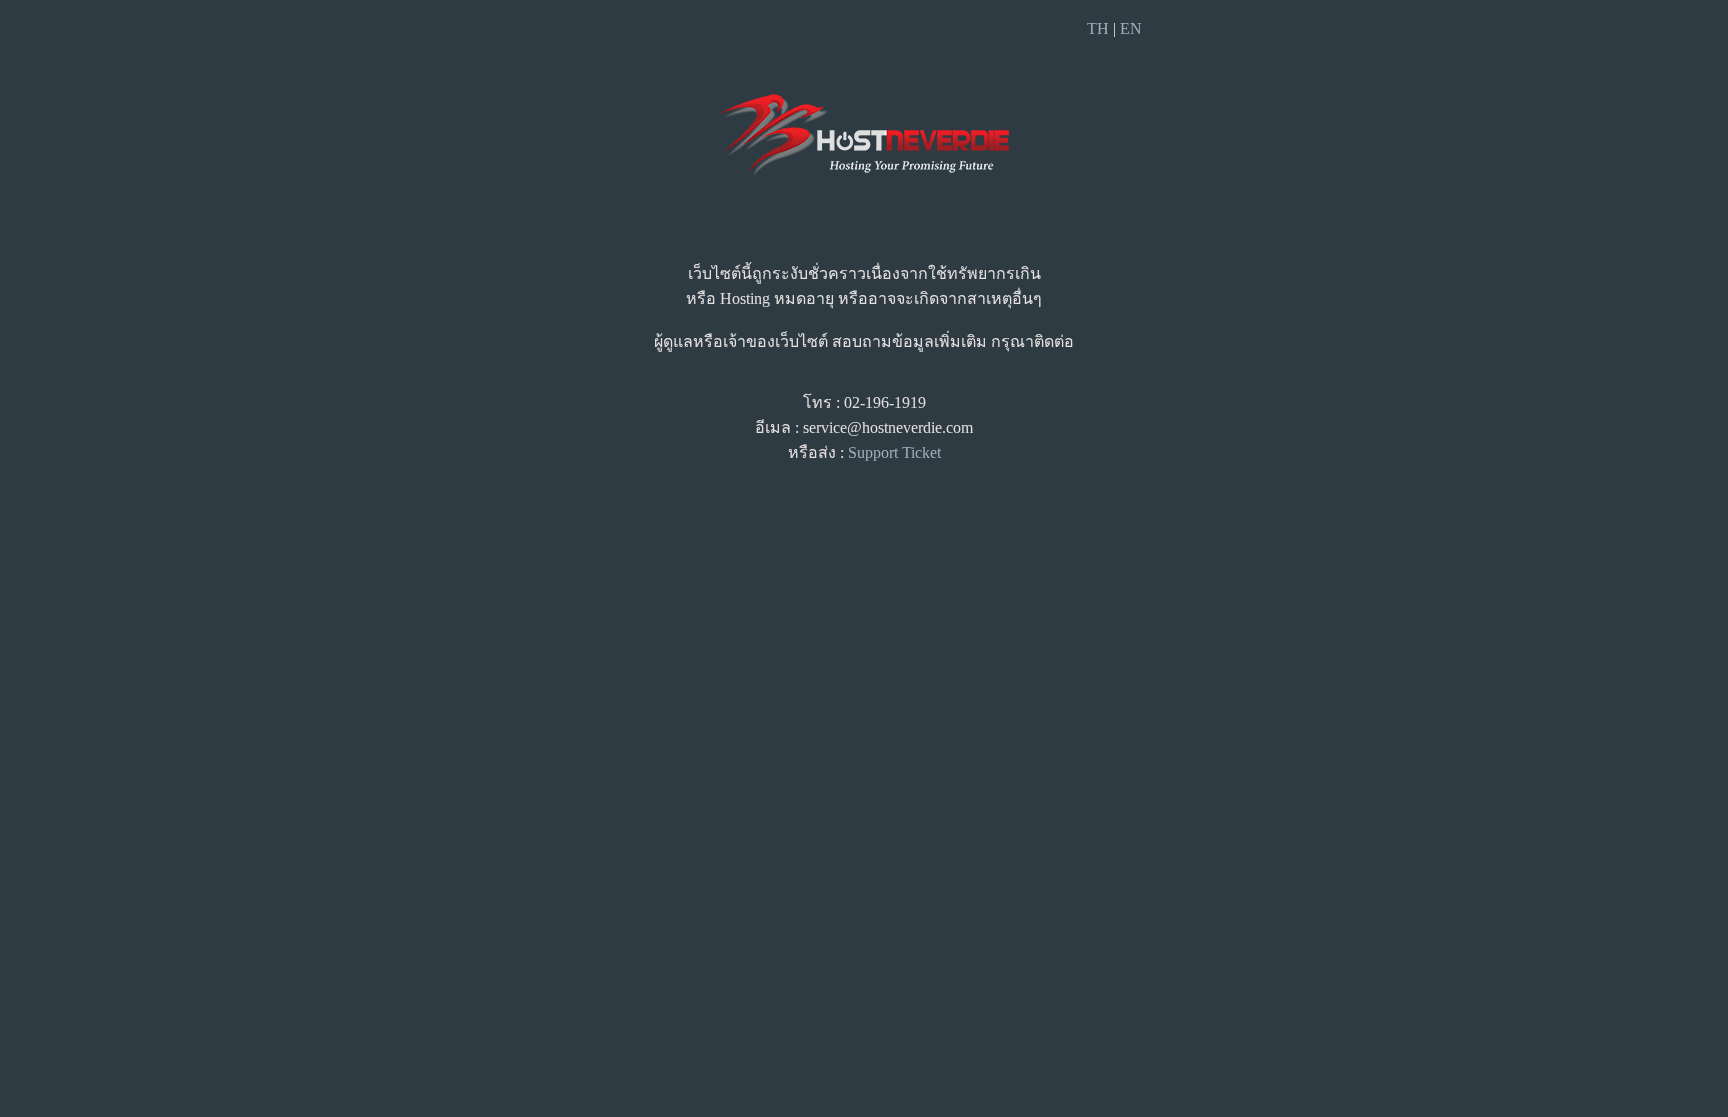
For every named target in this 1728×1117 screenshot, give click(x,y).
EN (1131, 28)
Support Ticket (894, 452)
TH (1098, 28)
